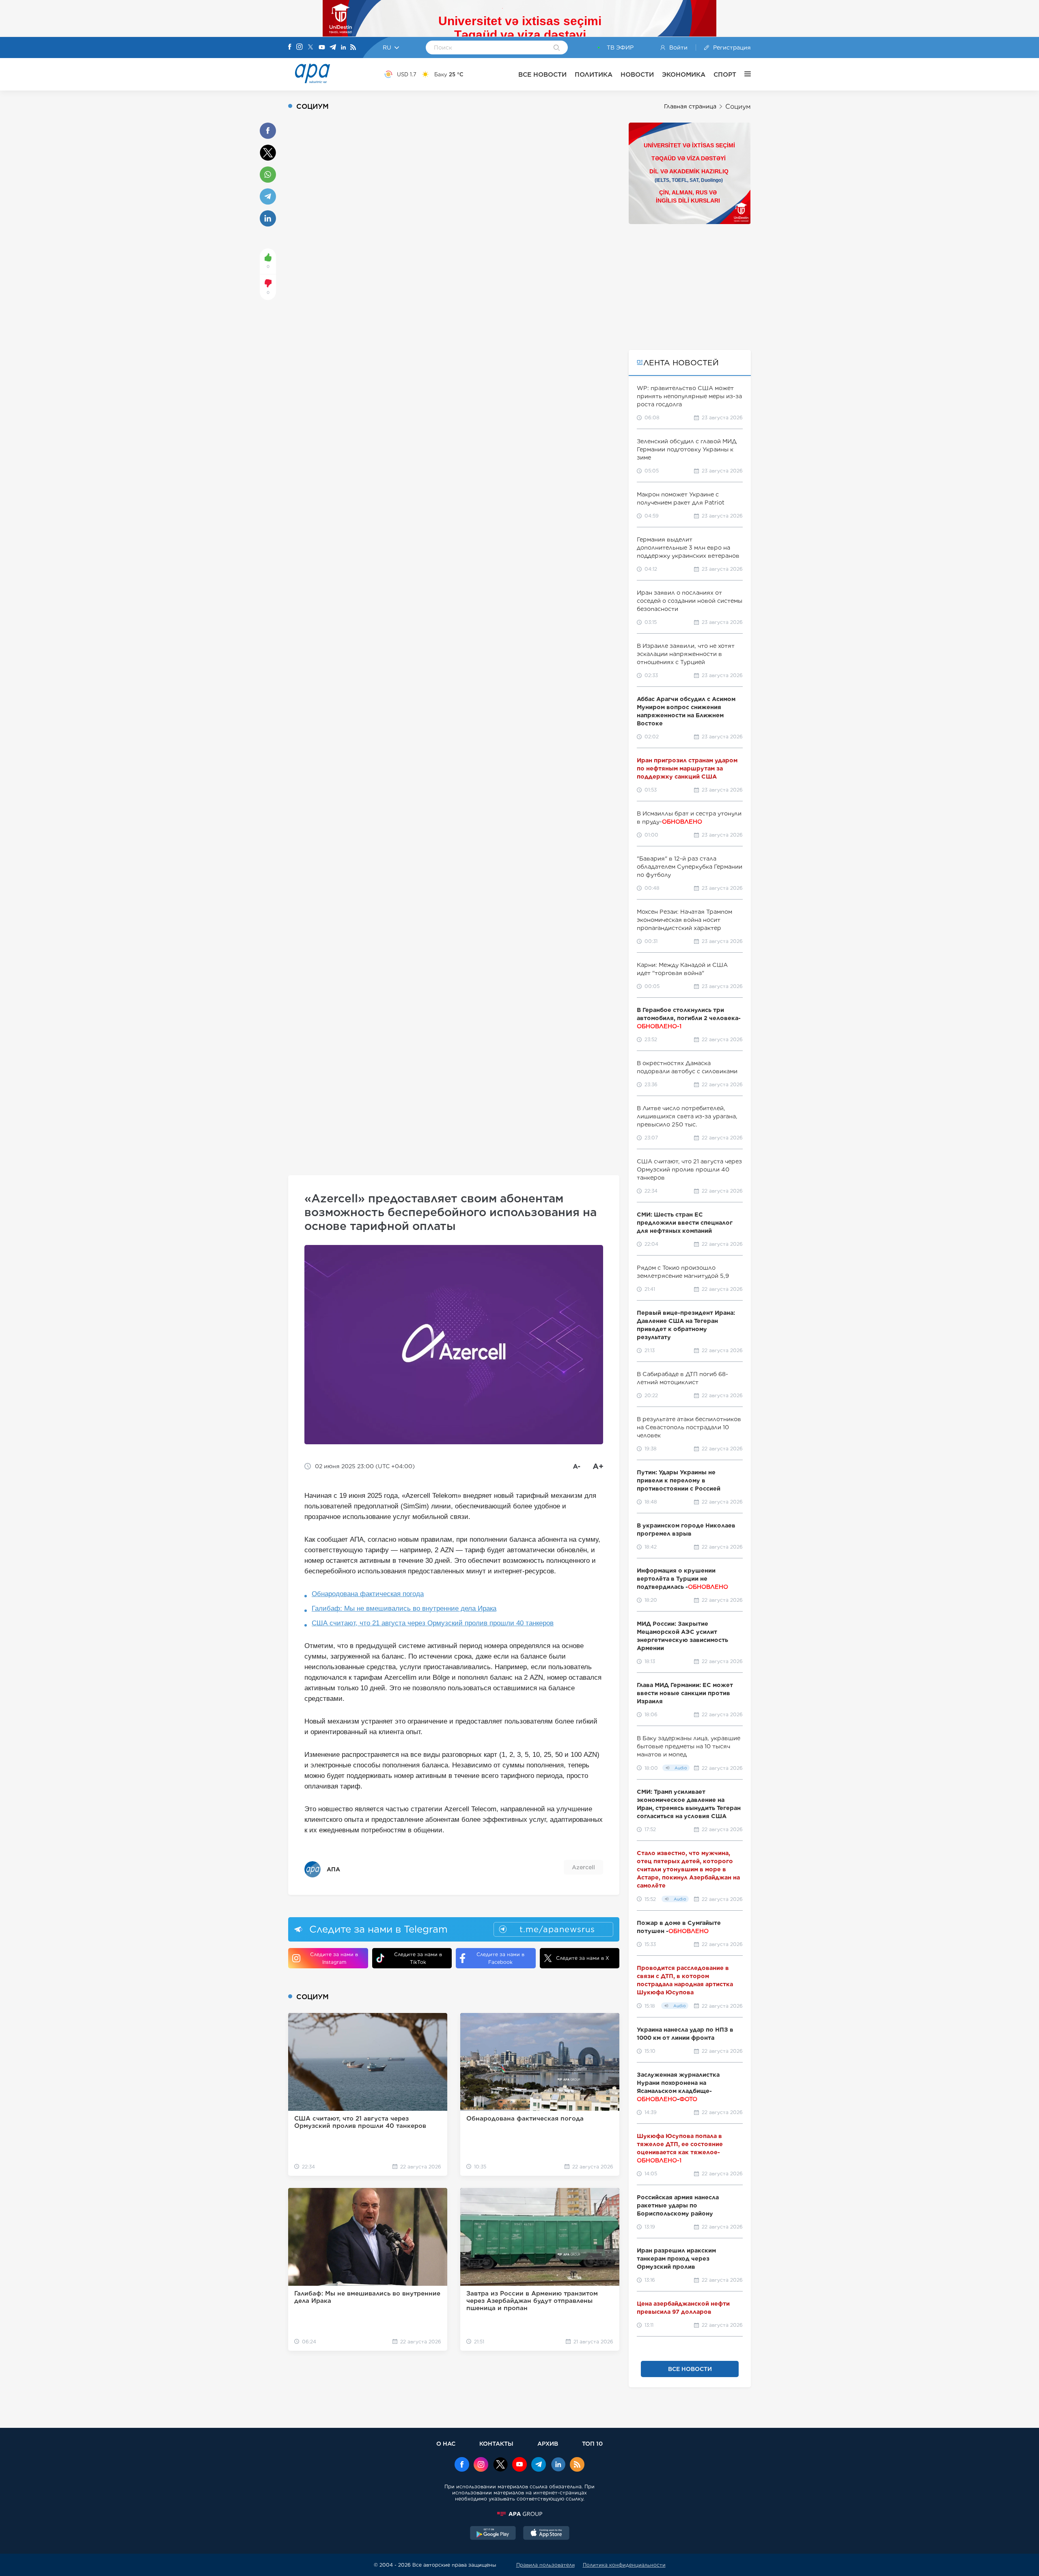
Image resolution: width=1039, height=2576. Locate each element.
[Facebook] (290, 47)
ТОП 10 (592, 2443)
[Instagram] (300, 47)
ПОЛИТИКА (594, 74)
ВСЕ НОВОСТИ (542, 74)
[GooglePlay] (493, 2534)
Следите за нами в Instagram (334, 1958)
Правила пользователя (545, 2565)
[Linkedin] (343, 48)
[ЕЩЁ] (744, 74)
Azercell (583, 1867)
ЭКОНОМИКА (684, 74)
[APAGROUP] (519, 2514)
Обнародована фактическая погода (368, 1594)
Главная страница (690, 106)
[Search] (557, 48)
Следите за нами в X (583, 1958)
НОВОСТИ (637, 74)
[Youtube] (322, 48)
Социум (738, 107)
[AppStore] (546, 2534)
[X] (310, 48)
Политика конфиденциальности (624, 2565)
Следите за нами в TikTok (418, 1958)
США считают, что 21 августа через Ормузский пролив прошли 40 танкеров (433, 1623)
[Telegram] (333, 48)
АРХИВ (548, 2443)
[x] (500, 2465)
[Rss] (353, 48)
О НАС (446, 2443)
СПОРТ (725, 74)
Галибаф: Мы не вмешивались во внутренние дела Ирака (404, 1608)
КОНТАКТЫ (496, 2443)
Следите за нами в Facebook (500, 1958)
